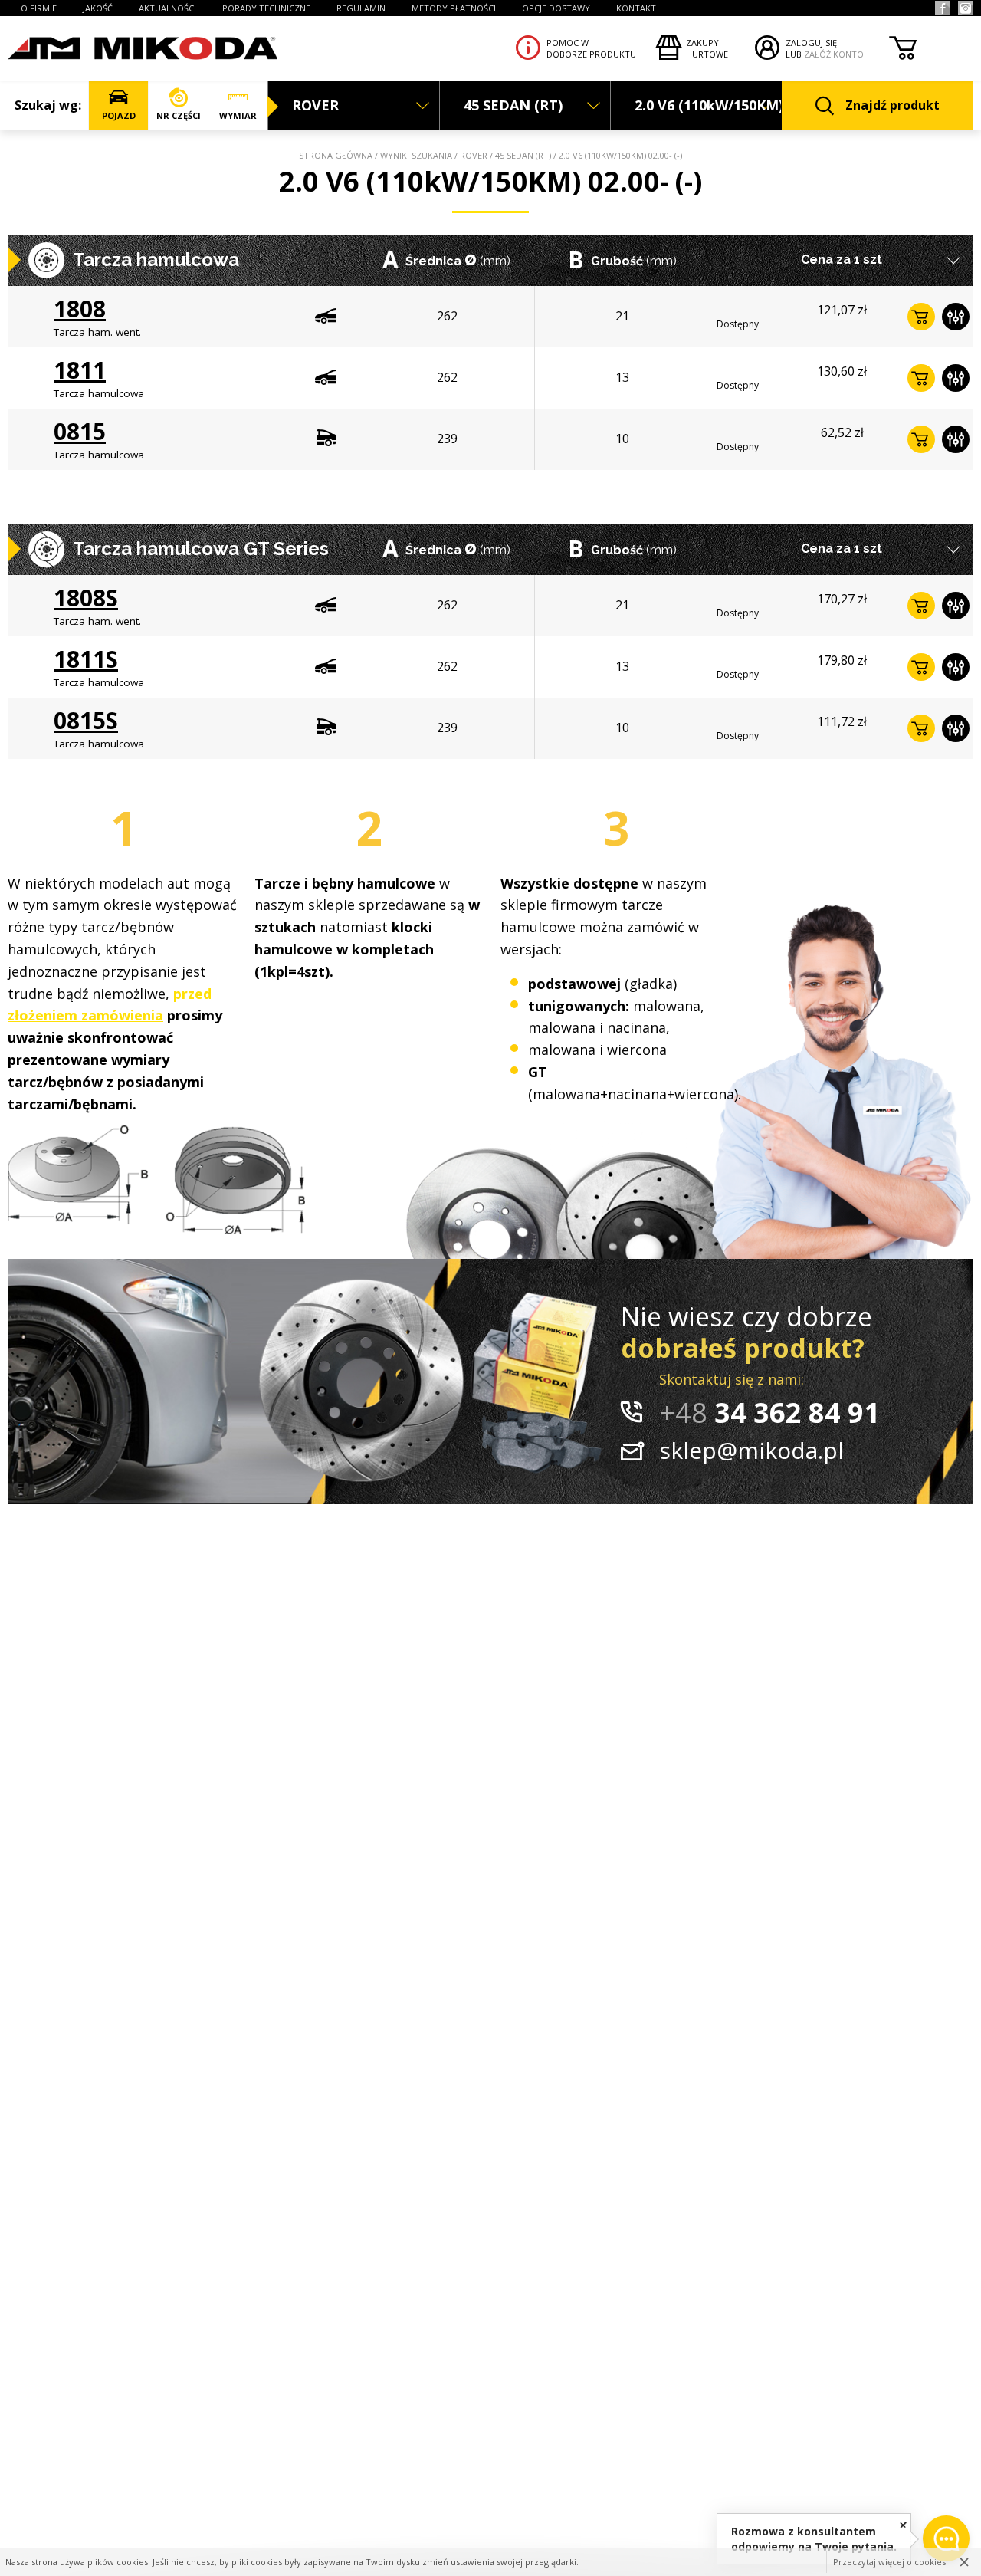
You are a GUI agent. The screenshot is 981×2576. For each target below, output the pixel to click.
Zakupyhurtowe (707, 48)
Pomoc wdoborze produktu (591, 48)
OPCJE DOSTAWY (556, 8)
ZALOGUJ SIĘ (811, 43)
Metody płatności (454, 8)
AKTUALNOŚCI (167, 8)
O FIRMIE (39, 8)
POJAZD (119, 115)
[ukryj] (903, 2524)
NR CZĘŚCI (179, 115)
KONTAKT (636, 8)
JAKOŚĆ (98, 8)
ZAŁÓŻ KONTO (834, 54)
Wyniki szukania (416, 155)
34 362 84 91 (769, 1413)
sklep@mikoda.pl (751, 1450)
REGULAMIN (361, 8)
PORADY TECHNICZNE (266, 8)
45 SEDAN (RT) (523, 155)
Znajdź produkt (892, 105)
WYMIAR (238, 115)
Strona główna (336, 155)
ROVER (474, 155)
